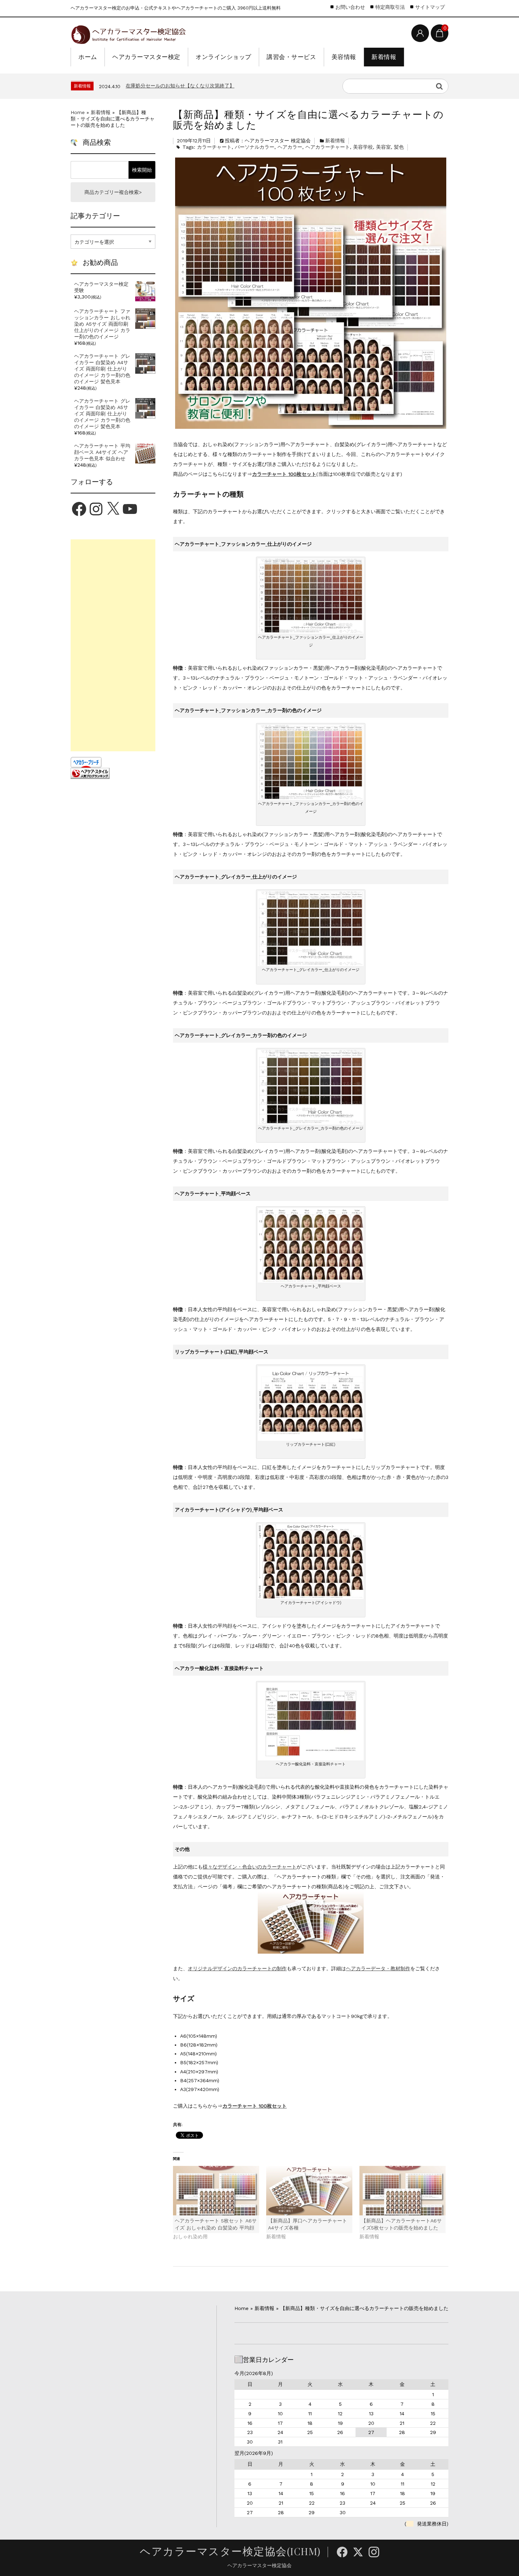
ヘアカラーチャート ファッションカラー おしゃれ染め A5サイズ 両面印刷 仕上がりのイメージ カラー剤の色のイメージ (102, 324)
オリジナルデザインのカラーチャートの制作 (237, 1968)
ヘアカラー (290, 147)
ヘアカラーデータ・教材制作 (378, 1968)
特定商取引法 (390, 7)
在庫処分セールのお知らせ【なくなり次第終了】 (180, 85)
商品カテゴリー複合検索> (113, 192)
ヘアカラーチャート (328, 147)
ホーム (88, 57)
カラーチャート (214, 147)
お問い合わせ (350, 7)
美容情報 (344, 57)
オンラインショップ (223, 57)
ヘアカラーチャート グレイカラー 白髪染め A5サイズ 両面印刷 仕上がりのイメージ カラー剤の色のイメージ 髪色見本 (102, 414)
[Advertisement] (113, 645)
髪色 (399, 147)
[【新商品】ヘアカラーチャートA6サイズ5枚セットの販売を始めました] (402, 2190)
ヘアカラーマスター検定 (146, 57)
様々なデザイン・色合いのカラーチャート (250, 1867)
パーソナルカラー (255, 147)
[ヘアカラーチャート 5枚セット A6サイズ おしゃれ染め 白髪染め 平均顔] (216, 2190)
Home (78, 112)
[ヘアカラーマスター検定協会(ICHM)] (128, 33)
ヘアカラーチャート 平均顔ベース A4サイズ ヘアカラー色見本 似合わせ (102, 452)
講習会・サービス (291, 57)
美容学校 (363, 147)
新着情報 (384, 57)
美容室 (383, 147)
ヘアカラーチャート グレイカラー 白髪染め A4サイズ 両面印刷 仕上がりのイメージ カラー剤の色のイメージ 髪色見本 (102, 369)
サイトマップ (430, 7)
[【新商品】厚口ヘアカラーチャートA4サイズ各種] (309, 2190)
